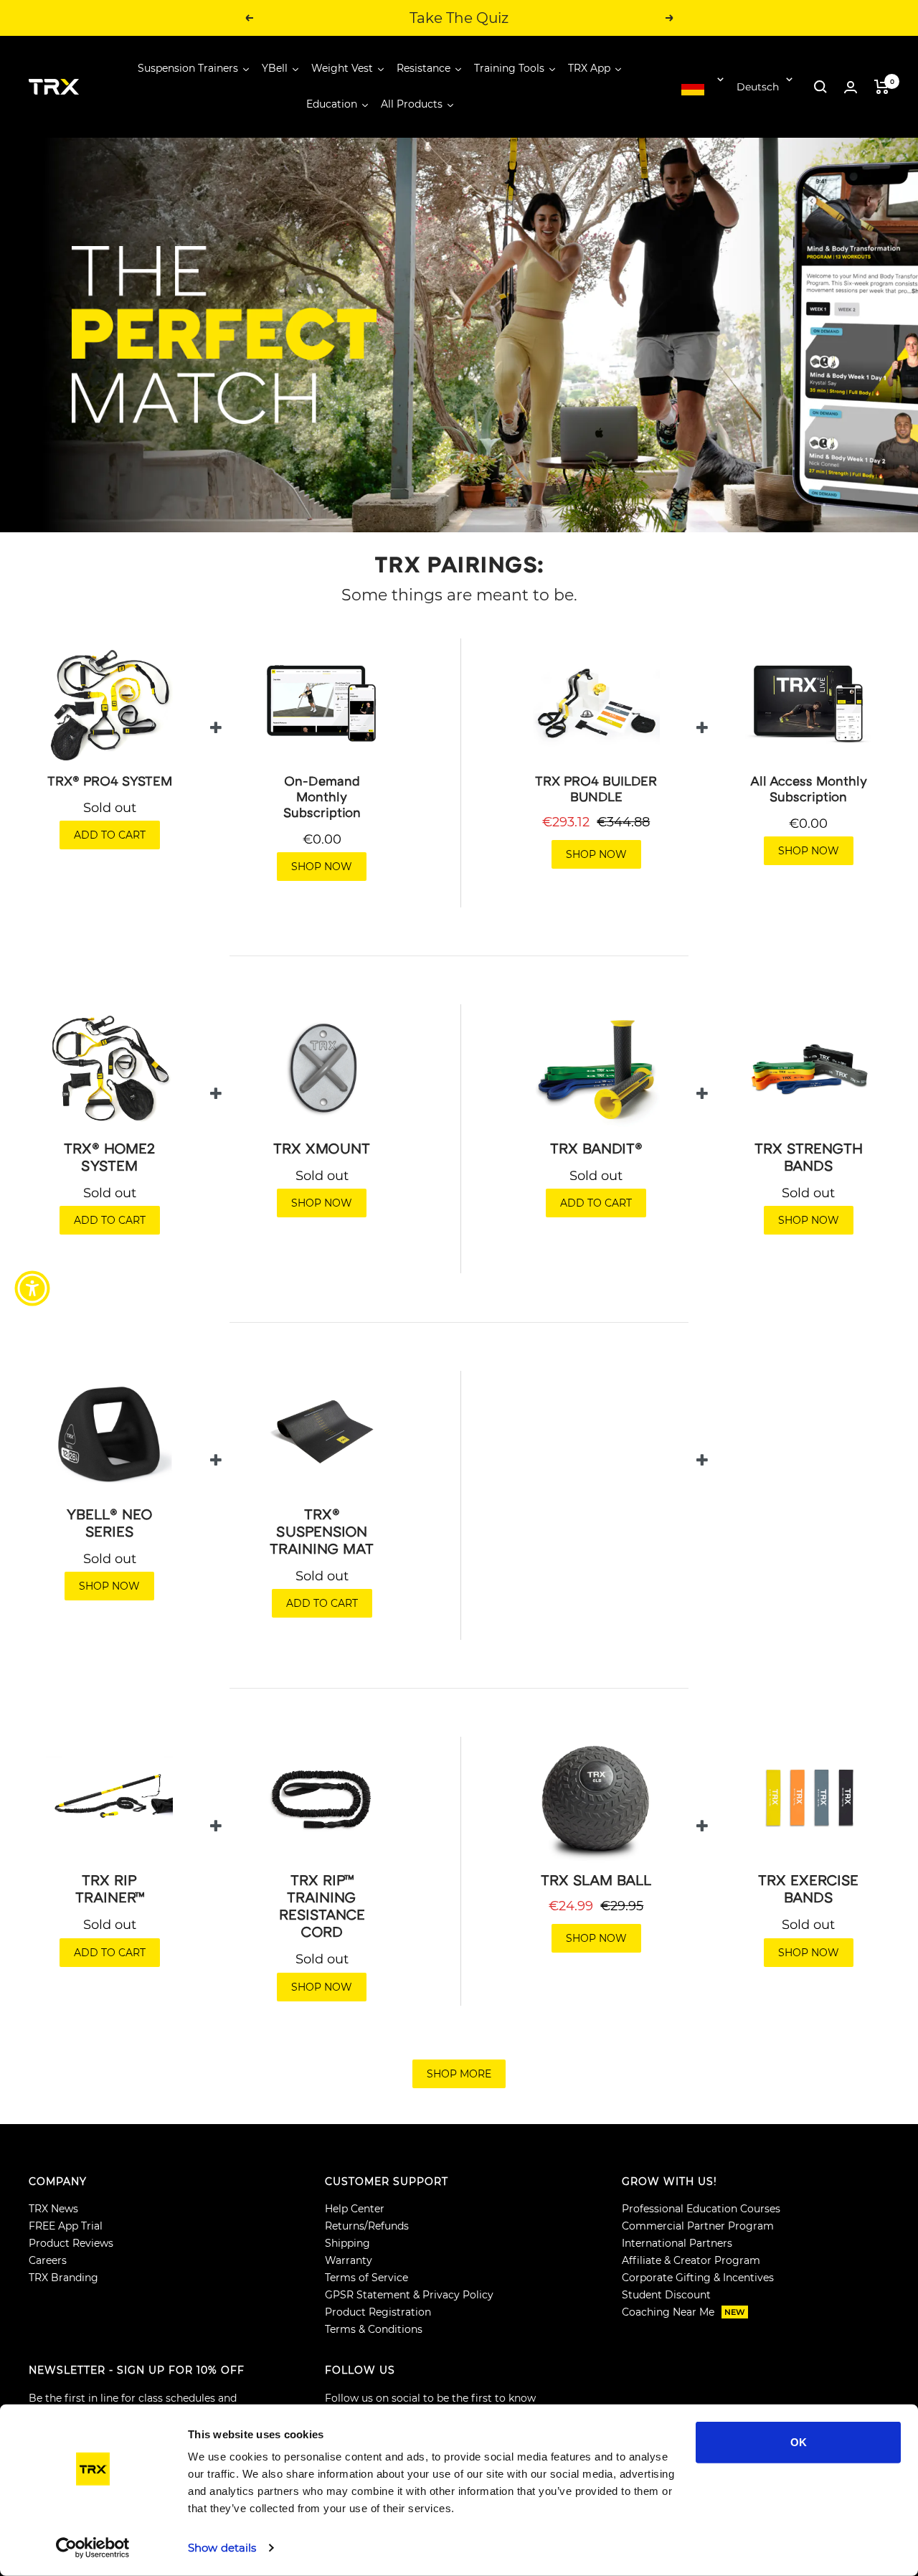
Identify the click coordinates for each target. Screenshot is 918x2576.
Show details (222, 2548)
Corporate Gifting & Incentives (698, 2278)
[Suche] (820, 87)
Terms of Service (366, 2278)
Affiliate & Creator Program (691, 2260)
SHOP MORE (459, 2074)
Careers (48, 2260)
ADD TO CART (110, 835)
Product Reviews (71, 2243)
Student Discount (666, 2295)
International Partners (677, 2243)
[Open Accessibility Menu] (32, 1288)
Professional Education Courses (701, 2209)
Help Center (355, 2209)
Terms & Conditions (374, 2329)
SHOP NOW (322, 867)
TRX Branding (63, 2278)
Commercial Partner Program (698, 2226)
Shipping (347, 2243)
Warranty (349, 2260)
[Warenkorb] (882, 87)
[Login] (851, 87)
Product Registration (378, 2312)
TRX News (53, 2209)
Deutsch (758, 87)
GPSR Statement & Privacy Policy (409, 2295)
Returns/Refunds (367, 2226)
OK (799, 2442)
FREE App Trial (66, 2226)
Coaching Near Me (683, 2312)
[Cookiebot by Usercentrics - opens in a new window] (93, 2548)
